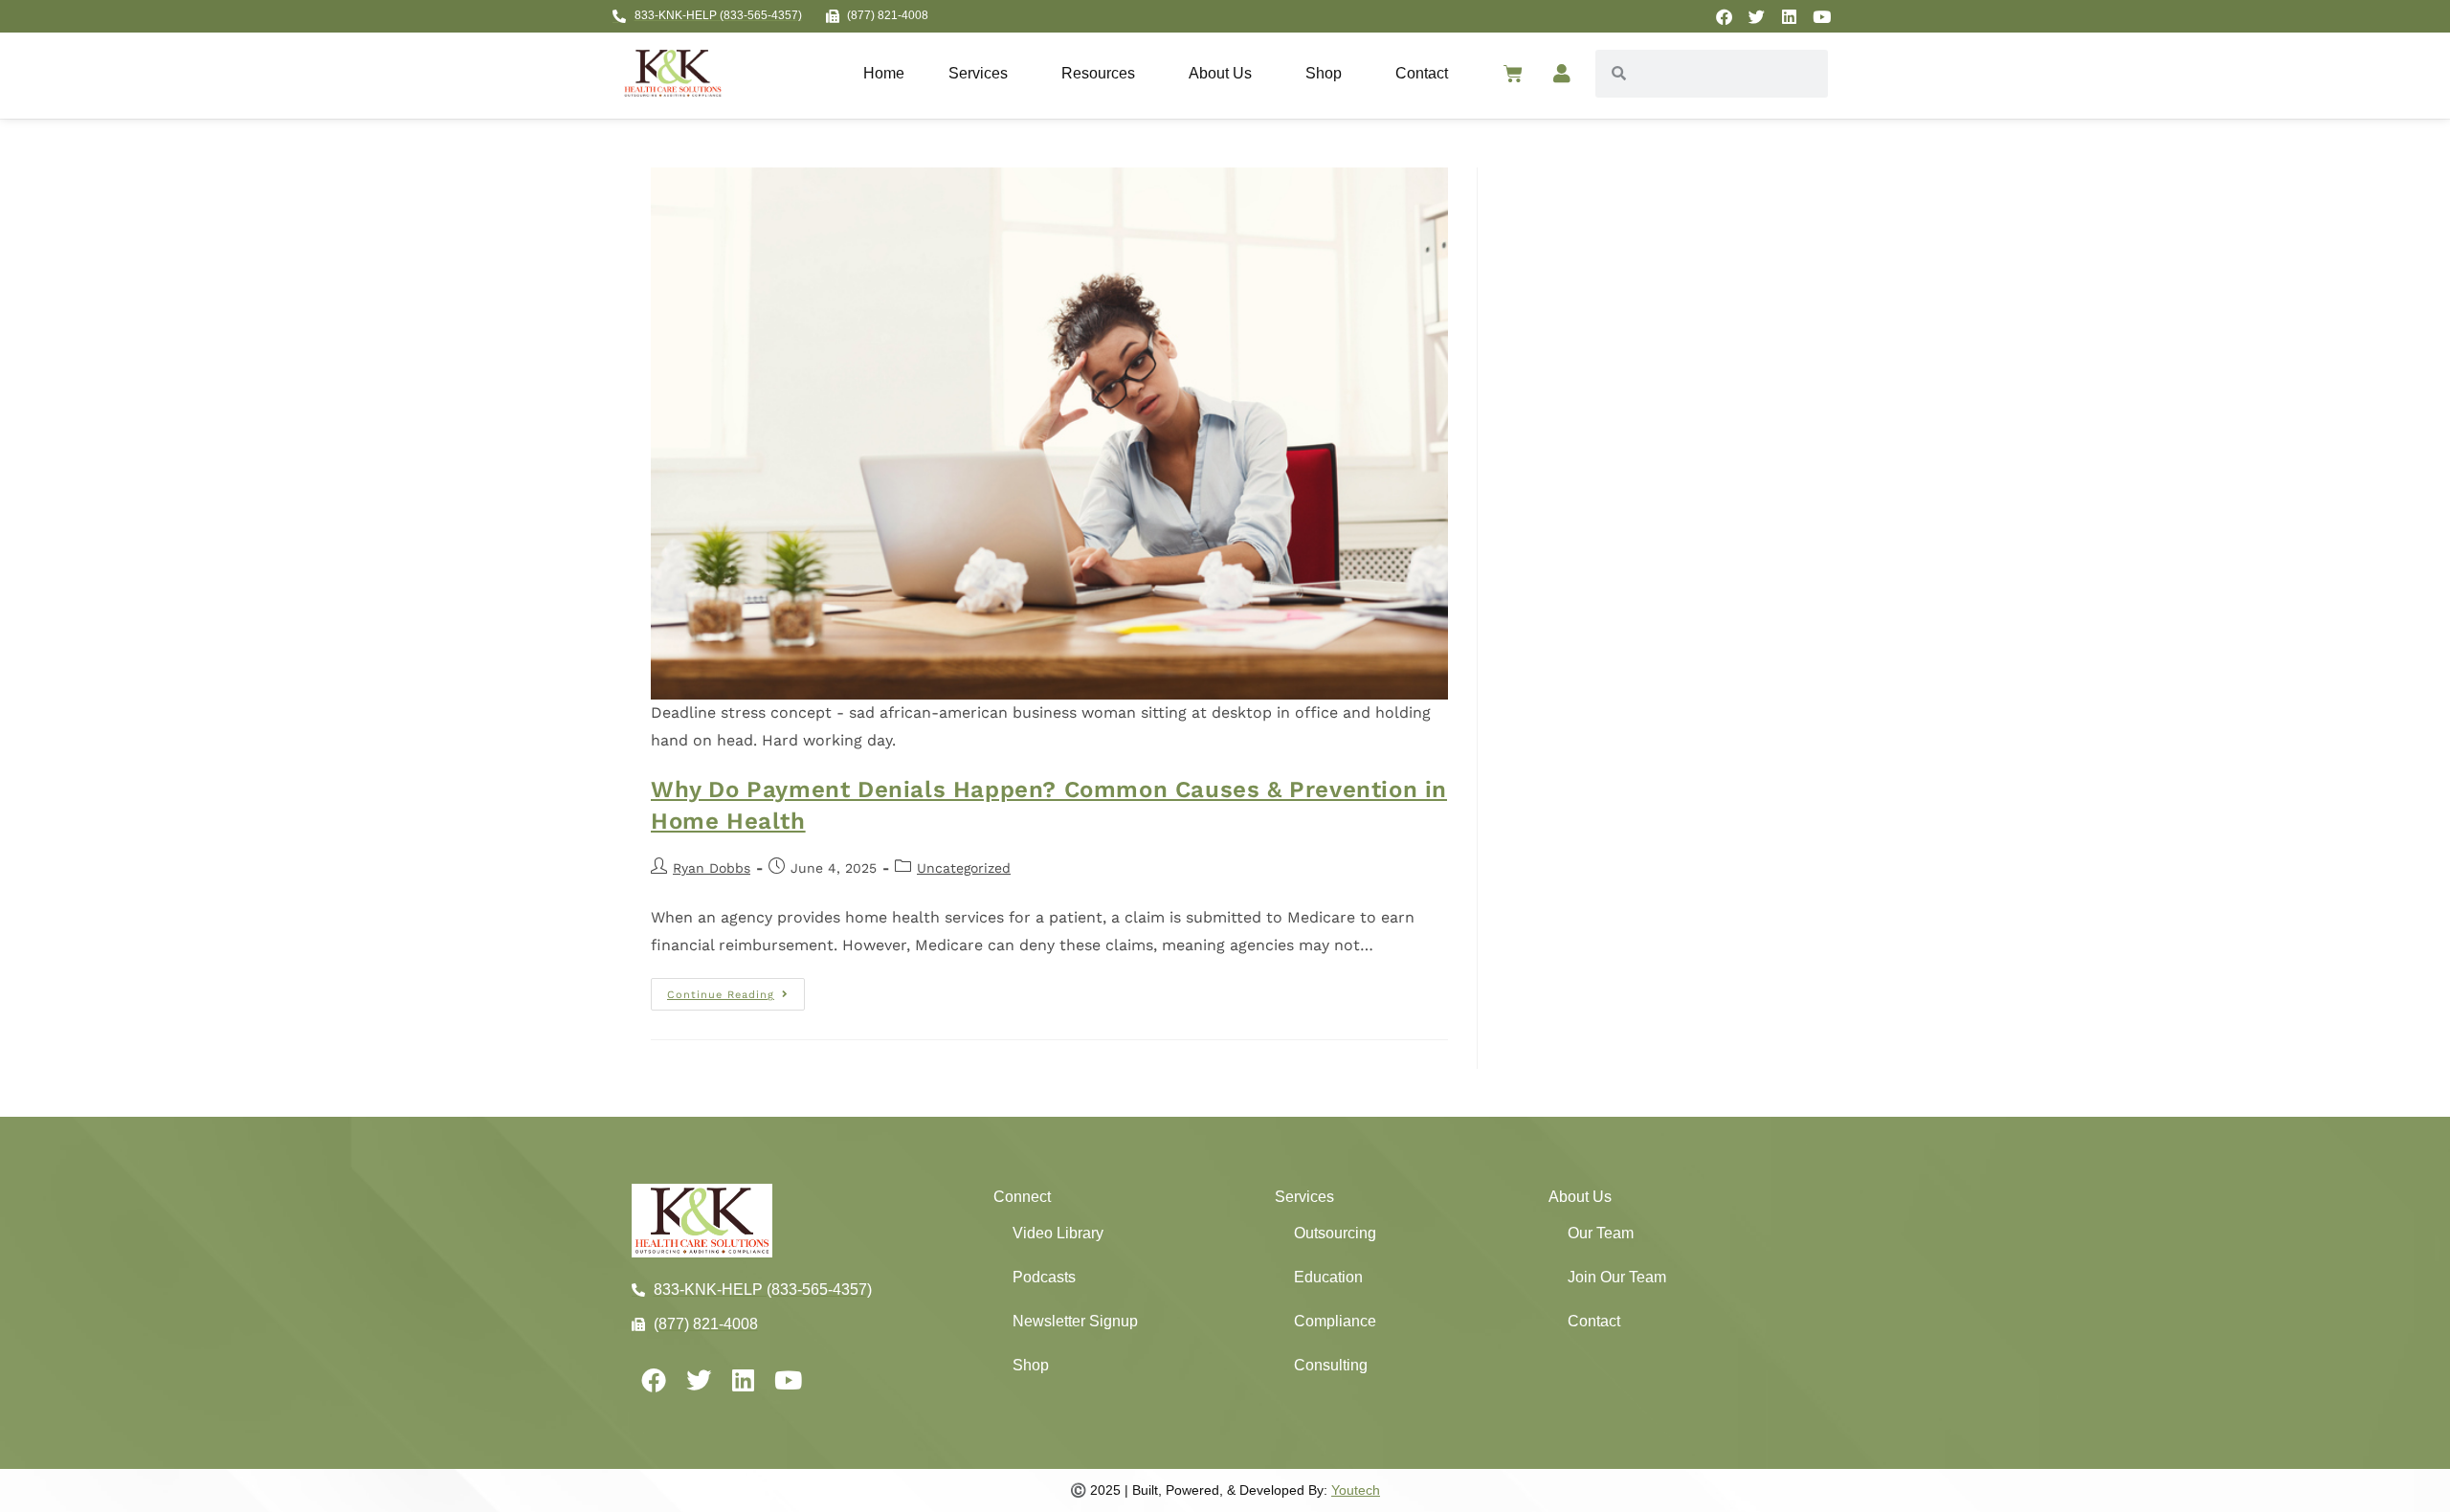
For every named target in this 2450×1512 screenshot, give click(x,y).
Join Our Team (1617, 1277)
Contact (1422, 73)
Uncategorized (964, 868)
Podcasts (1044, 1277)
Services (978, 73)
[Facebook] (1724, 16)
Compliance (1335, 1321)
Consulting (1331, 1365)
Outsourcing (1335, 1233)
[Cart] (1513, 74)
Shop (1324, 73)
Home (884, 73)
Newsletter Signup (1075, 1321)
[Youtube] (1821, 16)
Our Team (1601, 1233)
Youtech (1356, 1490)
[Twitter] (1756, 16)
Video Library (1058, 1233)
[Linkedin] (1789, 16)
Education (1328, 1277)
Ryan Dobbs (712, 868)
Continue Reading (736, 989)
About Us (1220, 73)
